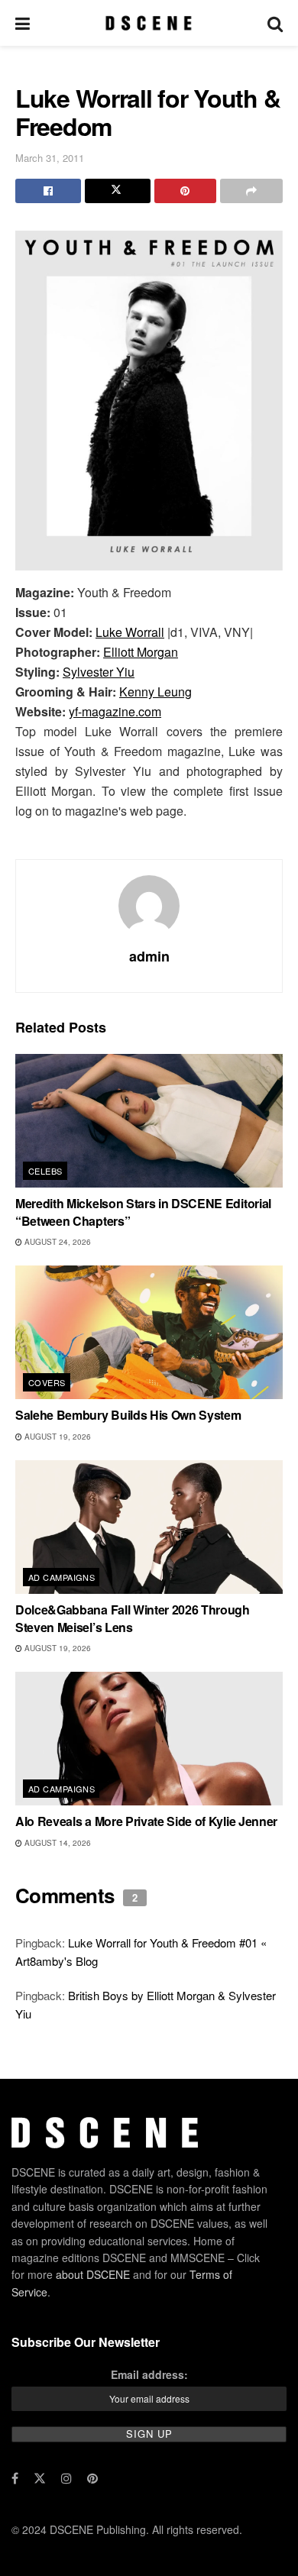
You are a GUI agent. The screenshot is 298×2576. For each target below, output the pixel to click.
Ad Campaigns (62, 1577)
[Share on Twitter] (118, 191)
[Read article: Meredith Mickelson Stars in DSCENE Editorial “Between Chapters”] (149, 1121)
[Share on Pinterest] (186, 191)
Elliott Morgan (141, 652)
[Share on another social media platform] (251, 191)
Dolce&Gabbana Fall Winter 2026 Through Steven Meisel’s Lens (133, 1618)
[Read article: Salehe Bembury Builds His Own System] (149, 1332)
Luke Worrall (130, 632)
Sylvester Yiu (99, 672)
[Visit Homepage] (149, 23)
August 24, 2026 (57, 1242)
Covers (47, 1382)
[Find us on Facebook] (15, 2478)
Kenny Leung (155, 692)
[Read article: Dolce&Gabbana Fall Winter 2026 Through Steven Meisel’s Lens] (149, 1527)
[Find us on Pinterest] (92, 2478)
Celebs (45, 1171)
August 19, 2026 (57, 1437)
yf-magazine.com (115, 711)
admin (149, 956)
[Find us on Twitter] (40, 2478)
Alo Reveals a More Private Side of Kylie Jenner (146, 1821)
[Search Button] (275, 23)
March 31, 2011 (50, 158)
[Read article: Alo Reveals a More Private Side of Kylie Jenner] (149, 1739)
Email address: (149, 2374)
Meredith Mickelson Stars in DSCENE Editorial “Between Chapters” (143, 1212)
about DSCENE (93, 2274)
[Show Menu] (23, 23)
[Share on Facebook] (48, 191)
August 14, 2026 (57, 1843)
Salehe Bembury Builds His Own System (128, 1415)
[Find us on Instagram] (66, 2478)
